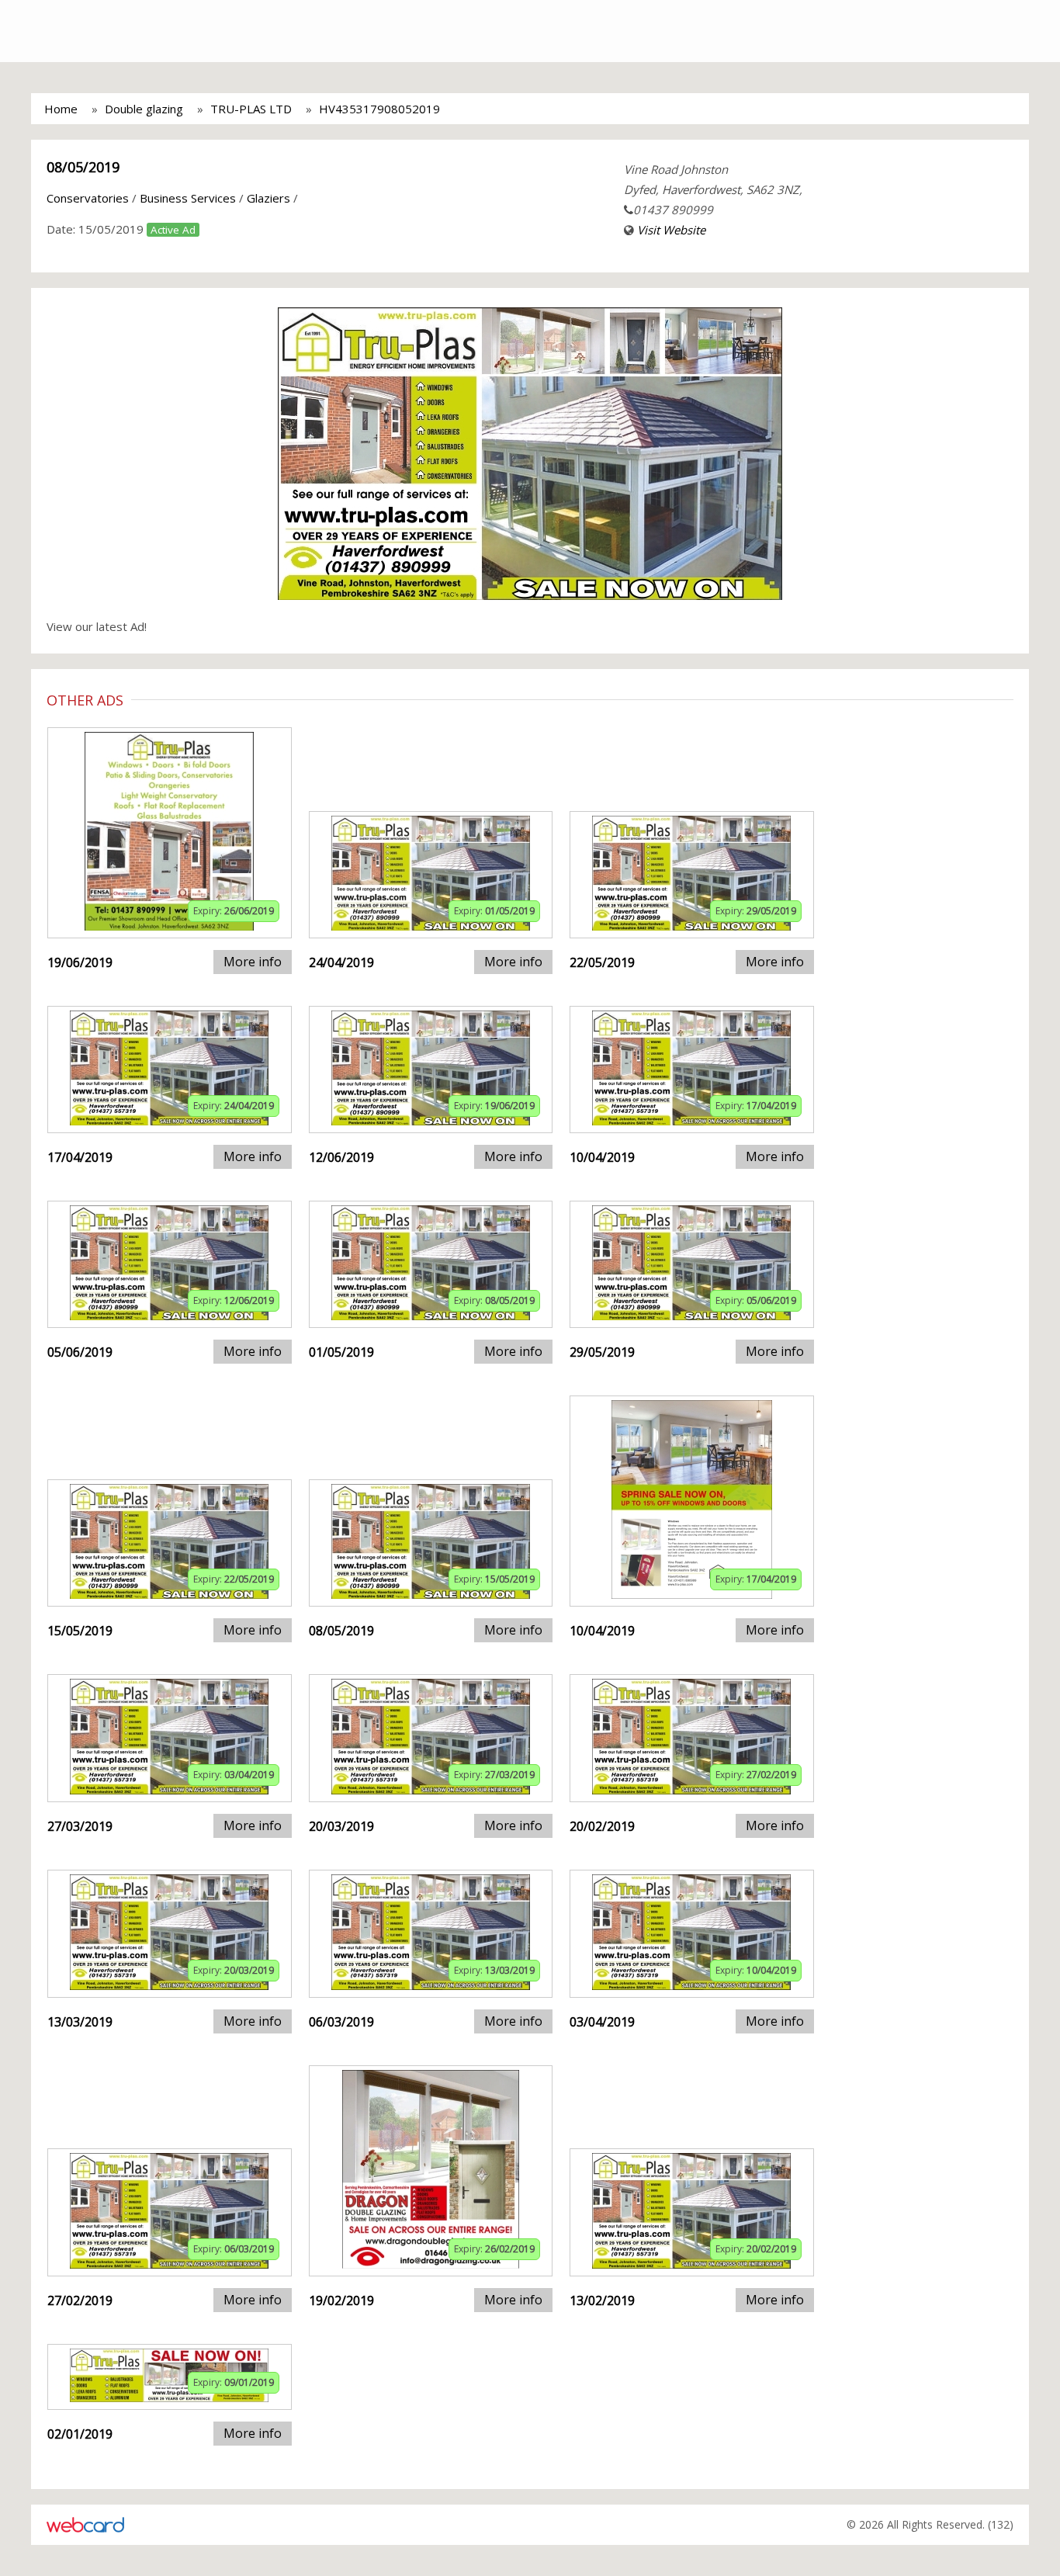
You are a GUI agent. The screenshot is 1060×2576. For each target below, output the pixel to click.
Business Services (188, 198)
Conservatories (88, 198)
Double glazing (144, 109)
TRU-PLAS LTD (251, 109)
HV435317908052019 (379, 109)
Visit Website (671, 230)
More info (253, 962)
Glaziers (268, 198)
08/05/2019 (83, 167)
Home (61, 109)
